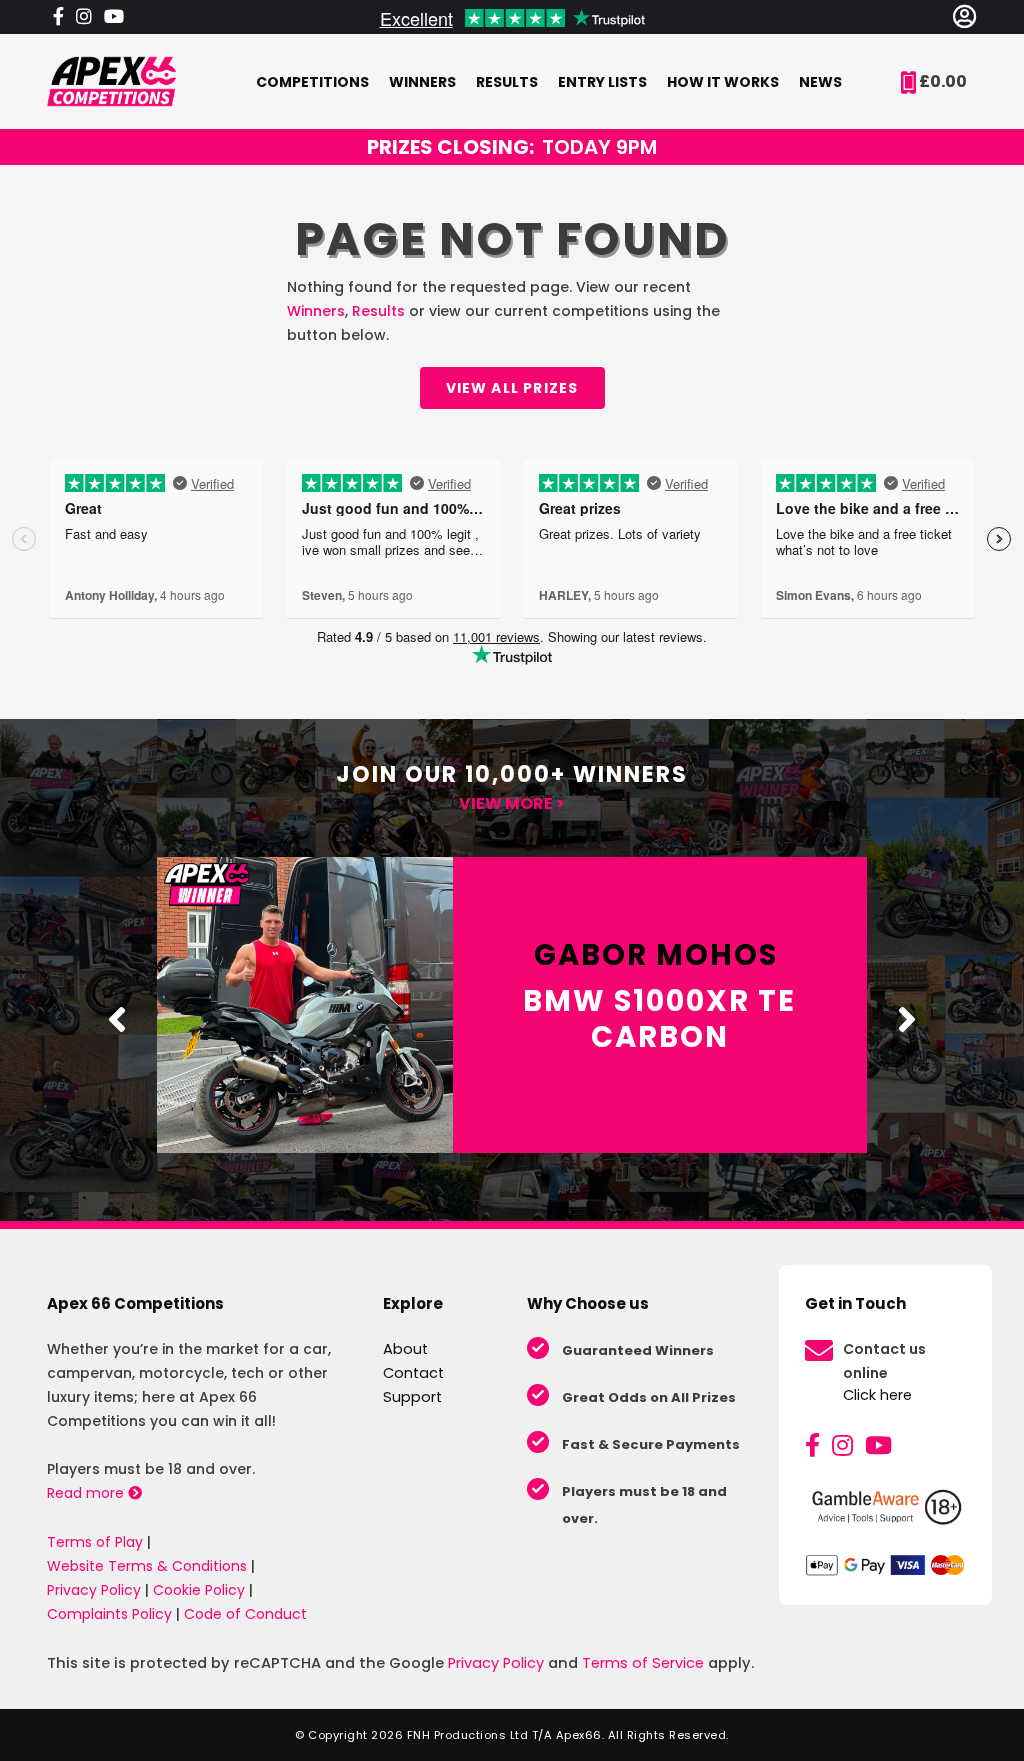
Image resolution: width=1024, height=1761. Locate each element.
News (820, 82)
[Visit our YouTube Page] (114, 17)
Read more (87, 1493)
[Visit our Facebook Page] (58, 17)
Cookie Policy (199, 1590)
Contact (413, 1373)
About (405, 1349)
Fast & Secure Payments (651, 1444)
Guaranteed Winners (638, 1350)
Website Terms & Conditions (147, 1566)
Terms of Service (643, 1663)
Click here (877, 1395)
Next (907, 1019)
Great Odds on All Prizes (649, 1397)
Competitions (312, 82)
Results (507, 82)
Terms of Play (95, 1542)
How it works (723, 82)
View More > (512, 803)
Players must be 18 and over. (644, 1505)
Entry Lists (602, 82)
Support (412, 1397)
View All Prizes (512, 388)
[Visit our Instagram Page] (84, 17)
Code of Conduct (245, 1614)
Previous (117, 1019)
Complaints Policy (109, 1614)
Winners (422, 82)
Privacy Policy (94, 1590)
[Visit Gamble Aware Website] (885, 1515)
